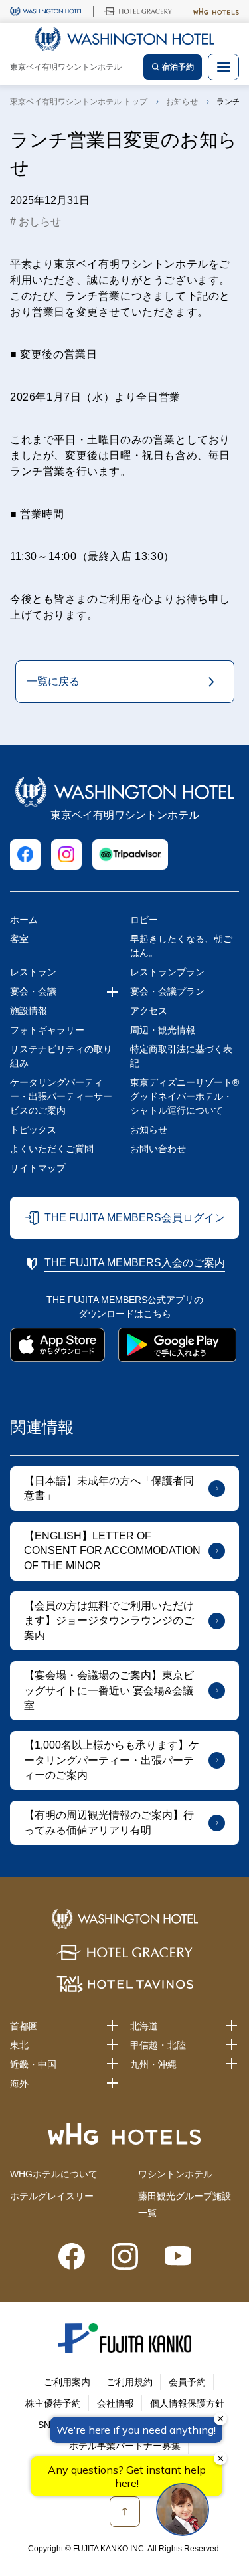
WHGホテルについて (54, 2174)
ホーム (24, 920)
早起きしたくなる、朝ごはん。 (181, 946)
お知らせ (182, 102)
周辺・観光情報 (163, 1030)
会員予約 (187, 2382)
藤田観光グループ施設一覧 (185, 2204)
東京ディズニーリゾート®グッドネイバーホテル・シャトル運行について (185, 1096)
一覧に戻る (53, 681)
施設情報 (29, 1011)
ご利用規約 (129, 2382)
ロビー (144, 920)
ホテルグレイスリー (52, 2196)
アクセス (149, 1011)
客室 (19, 939)
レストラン (33, 972)
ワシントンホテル (175, 2174)
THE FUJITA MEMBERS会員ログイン (135, 1218)
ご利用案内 (67, 2382)
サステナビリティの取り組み (61, 1056)
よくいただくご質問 (52, 1149)
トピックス (33, 1130)
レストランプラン (167, 972)
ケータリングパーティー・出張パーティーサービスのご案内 (61, 1096)
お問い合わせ (158, 1149)
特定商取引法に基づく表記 (181, 1056)
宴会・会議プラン (167, 991)
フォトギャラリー (47, 1030)
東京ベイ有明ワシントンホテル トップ (79, 102)
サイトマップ (38, 1168)
